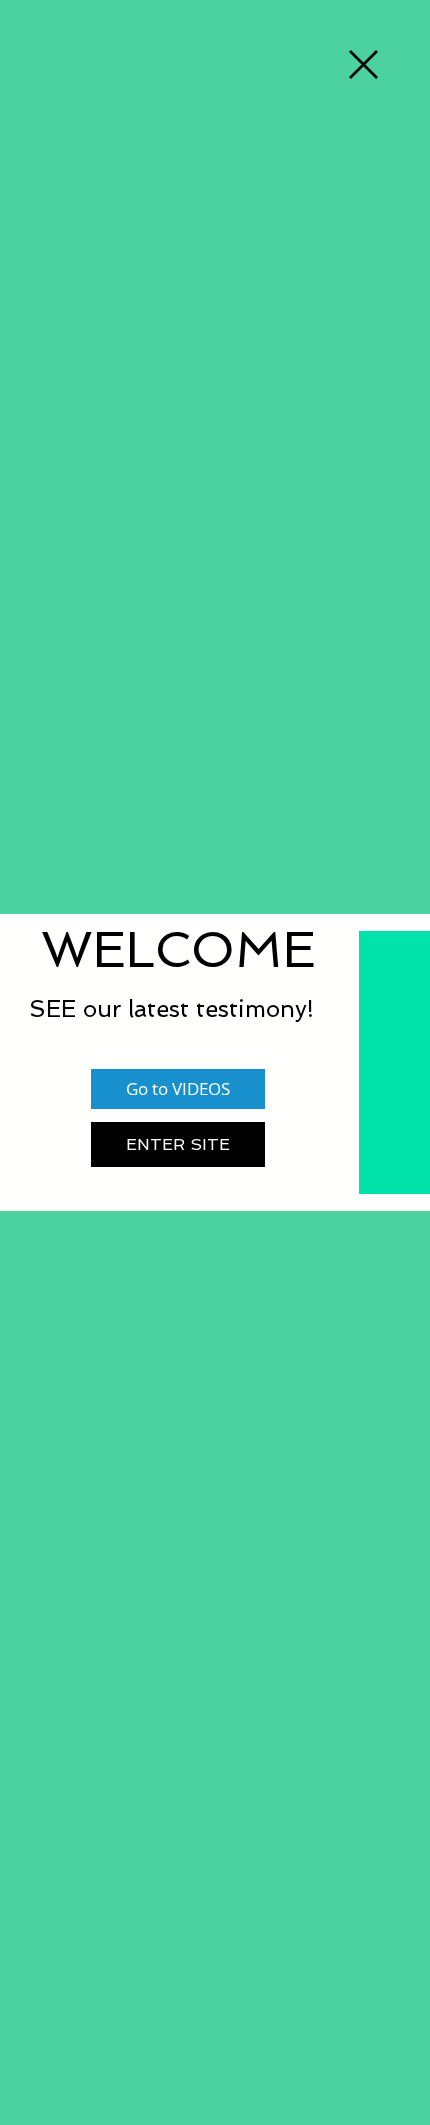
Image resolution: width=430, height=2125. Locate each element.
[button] (363, 64)
